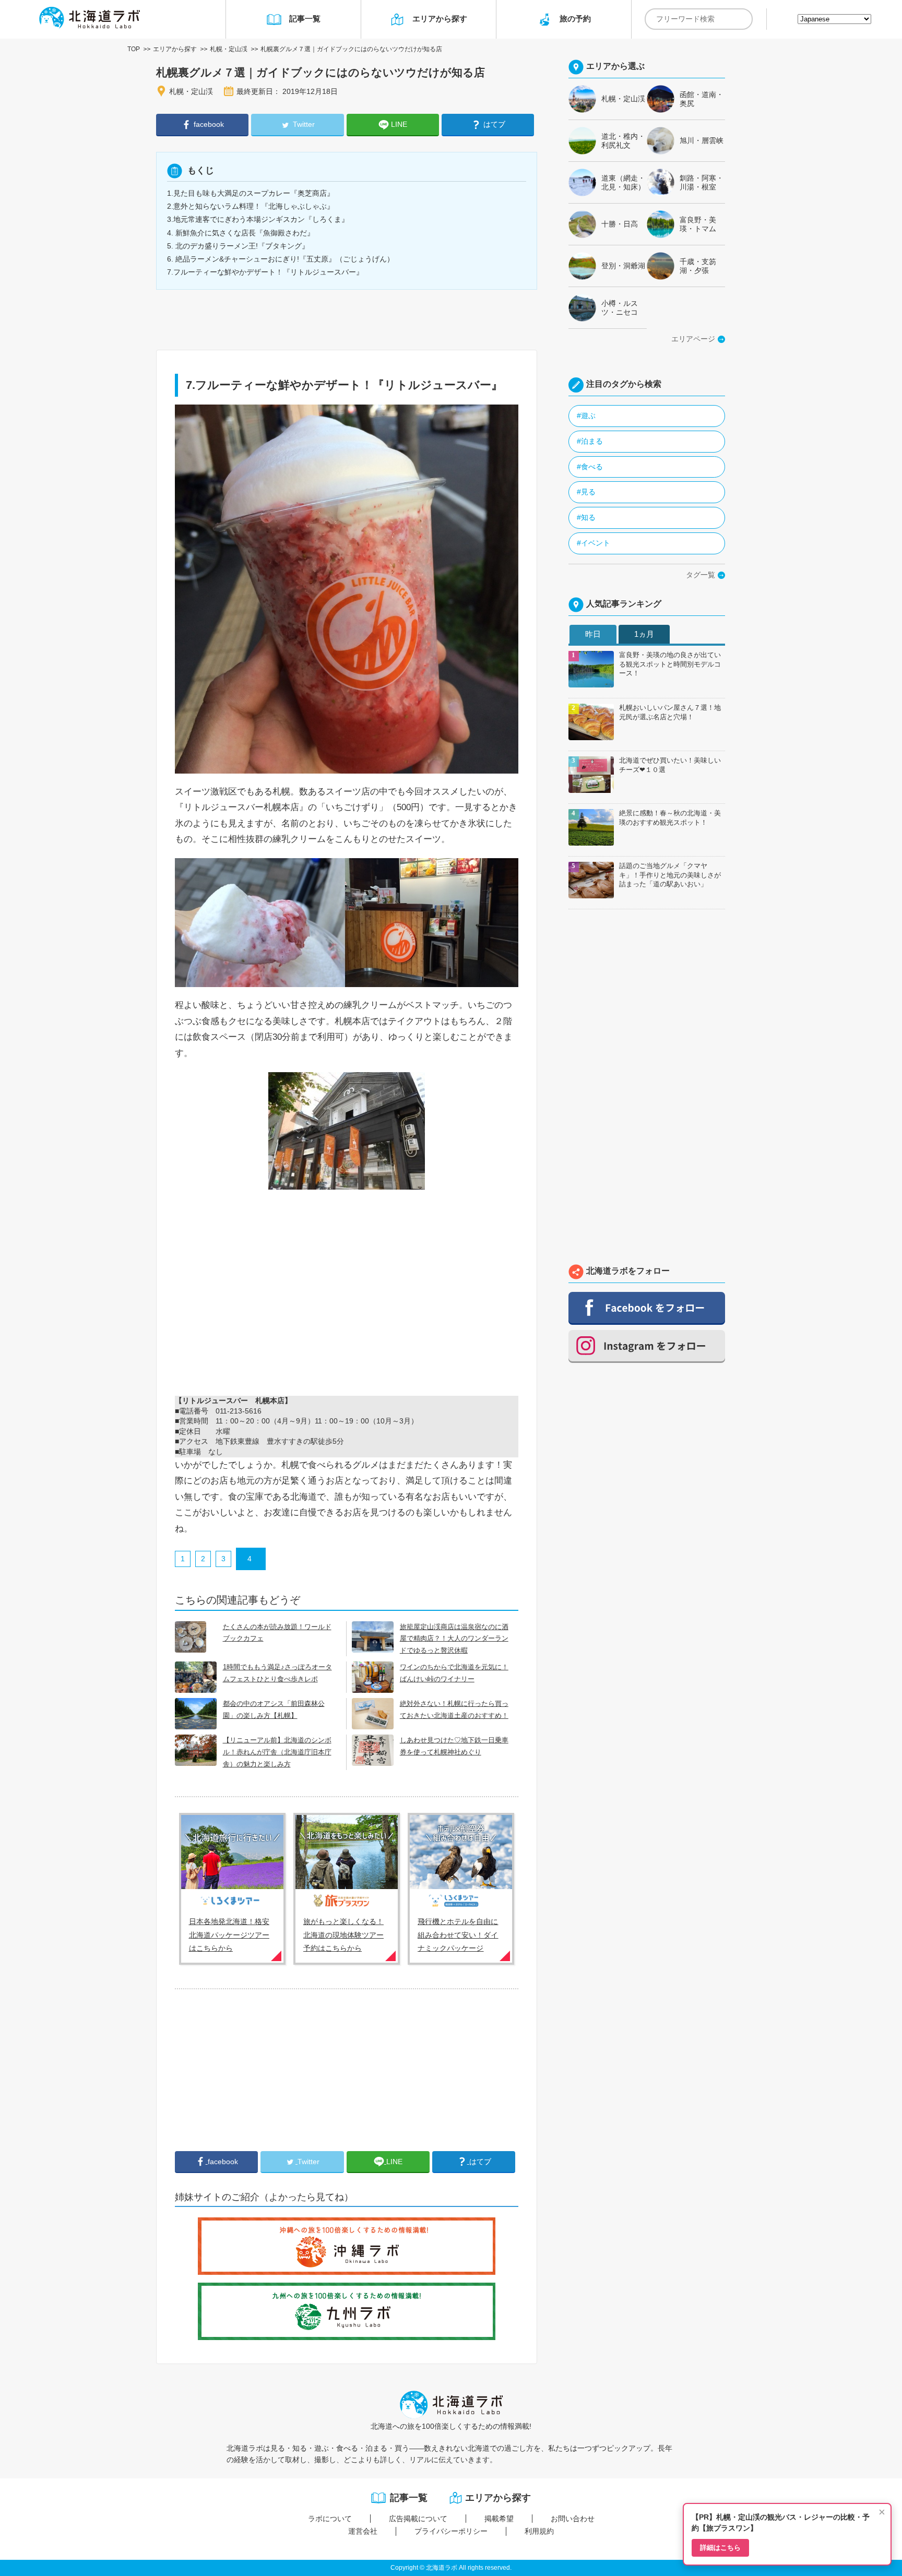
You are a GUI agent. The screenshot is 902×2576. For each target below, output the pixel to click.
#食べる (590, 467)
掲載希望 (499, 2519)
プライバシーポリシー (451, 2531)
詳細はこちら (720, 2548)
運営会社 (363, 2531)
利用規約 (539, 2531)
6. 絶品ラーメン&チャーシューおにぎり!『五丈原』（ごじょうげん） (281, 259)
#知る (586, 517)
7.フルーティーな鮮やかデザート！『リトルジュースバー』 (265, 272)
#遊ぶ (586, 416)
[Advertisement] (253, 2070)
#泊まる (590, 441)
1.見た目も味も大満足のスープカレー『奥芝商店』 (251, 193)
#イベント (594, 543)
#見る (586, 492)
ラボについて (330, 2519)
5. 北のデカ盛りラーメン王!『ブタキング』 (238, 246)
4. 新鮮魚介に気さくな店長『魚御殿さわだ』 (241, 233)
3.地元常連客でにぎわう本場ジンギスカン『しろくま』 (258, 219)
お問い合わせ (573, 2519)
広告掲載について (418, 2519)
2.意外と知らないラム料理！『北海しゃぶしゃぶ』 (251, 206)
